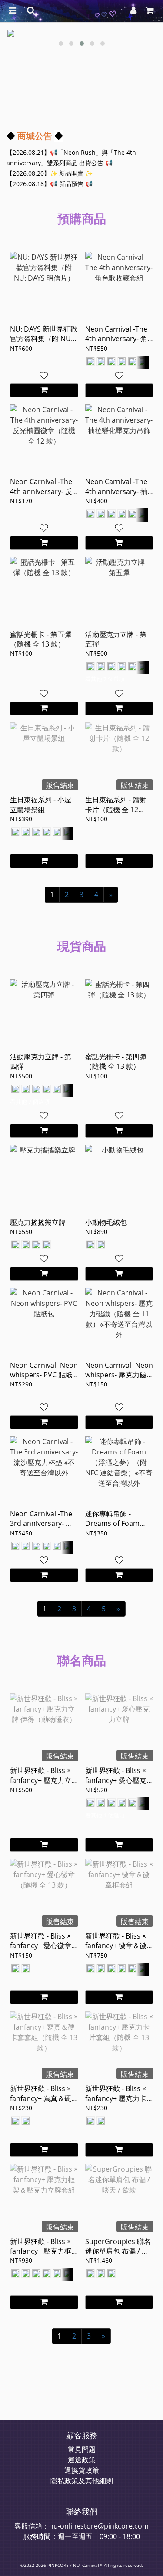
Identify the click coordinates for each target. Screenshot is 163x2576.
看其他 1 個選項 (105, 1815)
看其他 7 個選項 (105, 679)
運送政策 (82, 2460)
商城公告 (35, 136)
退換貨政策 (82, 2470)
